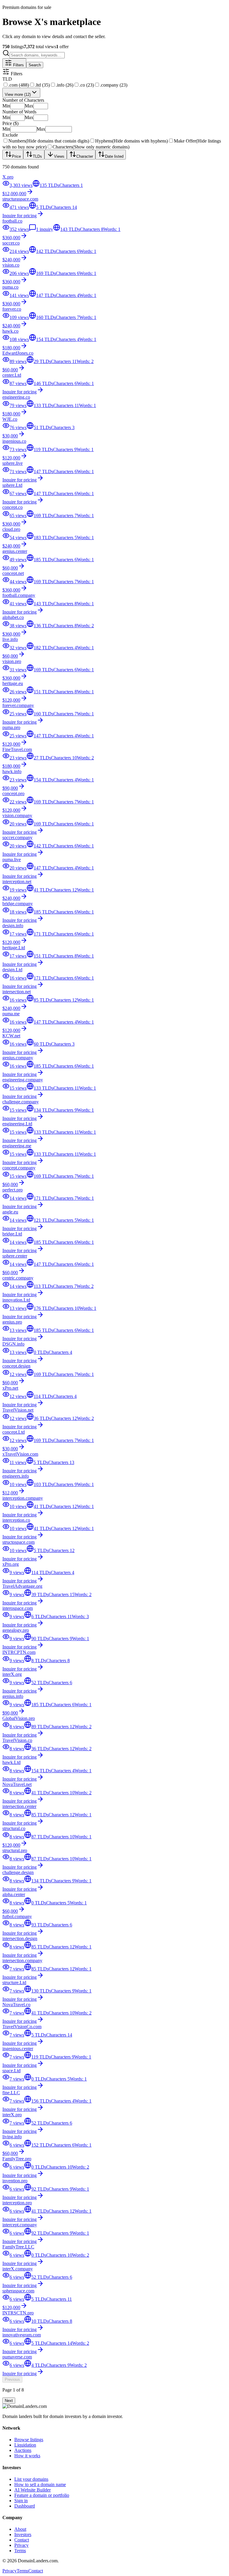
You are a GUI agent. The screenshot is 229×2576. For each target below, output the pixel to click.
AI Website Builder (33, 2490)
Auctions (23, 2450)
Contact (22, 2540)
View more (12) (18, 94)
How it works (27, 2456)
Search (35, 65)
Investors (23, 2534)
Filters (18, 65)
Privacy (21, 2545)
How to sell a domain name (40, 2484)
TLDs (37, 156)
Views (59, 156)
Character (85, 156)
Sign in (21, 2501)
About (20, 2529)
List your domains (31, 2479)
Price (16, 156)
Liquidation (25, 2445)
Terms (20, 2551)
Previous (12, 2379)
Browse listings (29, 2440)
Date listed (114, 156)
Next (9, 2401)
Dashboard (25, 2506)
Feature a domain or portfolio (42, 2495)
